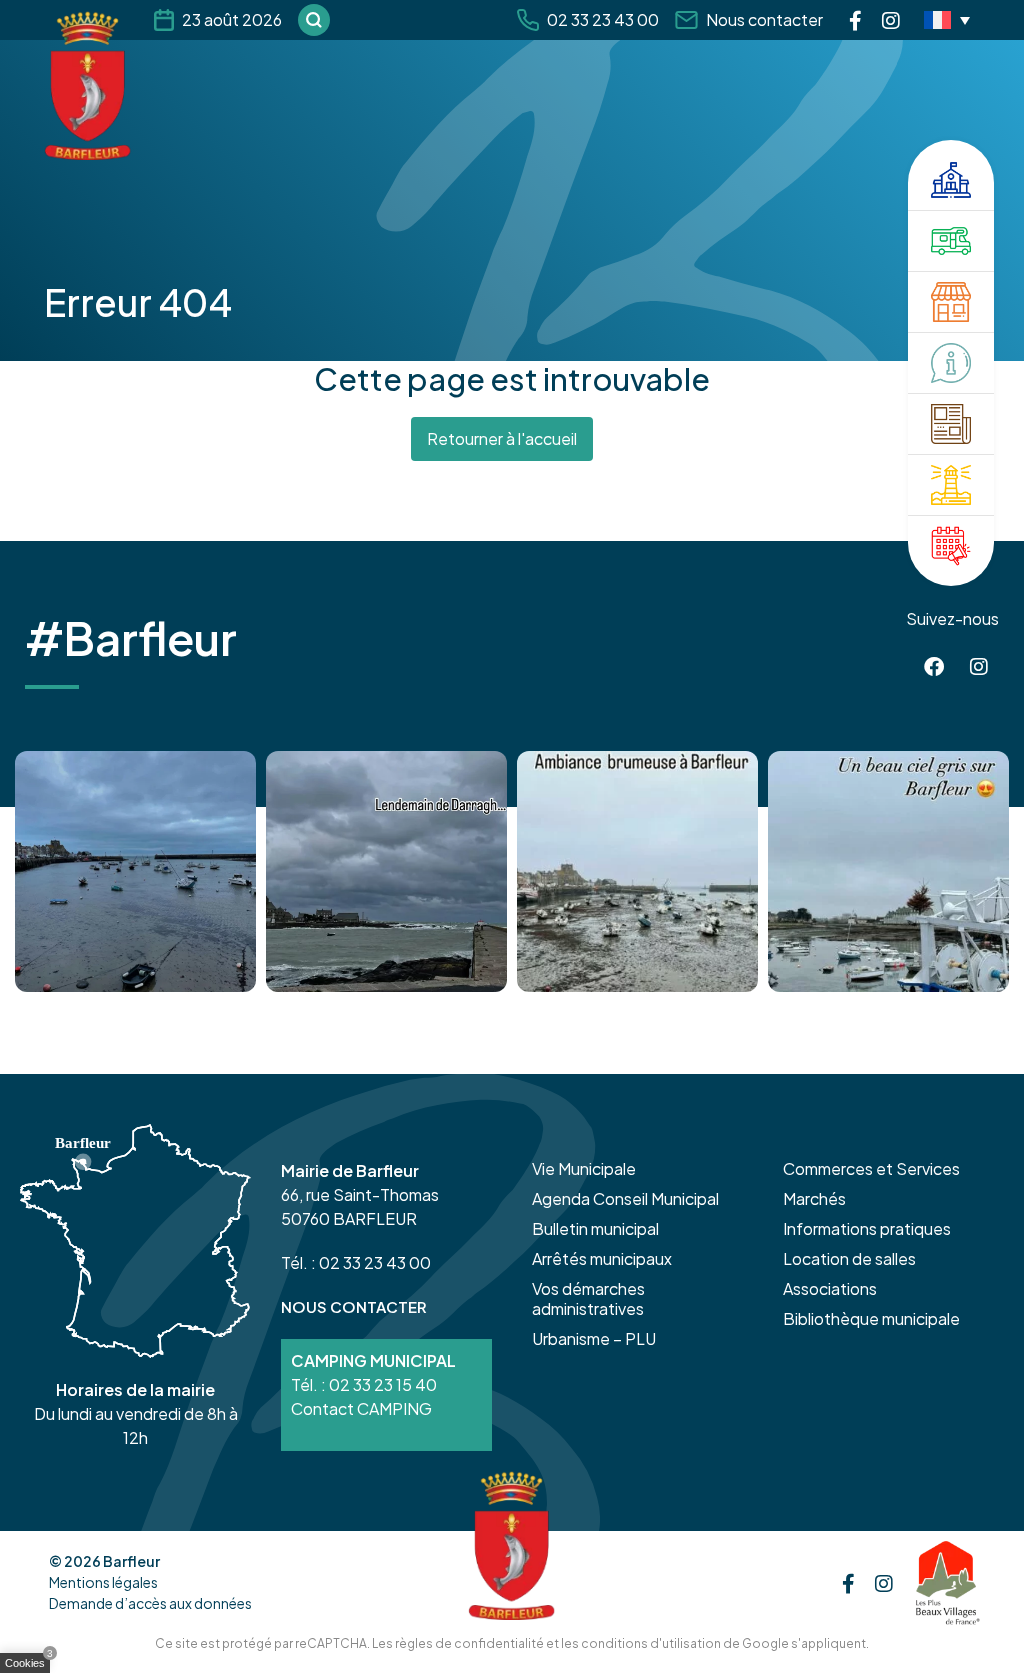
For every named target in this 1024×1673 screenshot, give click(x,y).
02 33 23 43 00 (603, 19)
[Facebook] (855, 20)
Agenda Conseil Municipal (625, 1198)
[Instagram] (891, 20)
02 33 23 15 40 (383, 1384)
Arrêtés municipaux (602, 1258)
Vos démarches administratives (588, 1298)
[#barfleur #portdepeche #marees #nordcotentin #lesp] (888, 871)
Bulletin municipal (595, 1228)
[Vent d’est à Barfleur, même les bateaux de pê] (386, 871)
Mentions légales (103, 1582)
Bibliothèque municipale (871, 1318)
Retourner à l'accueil (502, 438)
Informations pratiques (867, 1228)
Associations (830, 1288)
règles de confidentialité (469, 1643)
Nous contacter (764, 19)
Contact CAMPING (361, 1408)
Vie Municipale (584, 1168)
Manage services (30, 1667)
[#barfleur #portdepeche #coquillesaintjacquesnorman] (637, 871)
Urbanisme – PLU (594, 1338)
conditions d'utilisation (651, 1643)
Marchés (814, 1198)
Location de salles (849, 1258)
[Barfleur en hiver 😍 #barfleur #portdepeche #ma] (135, 871)
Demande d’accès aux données (150, 1603)
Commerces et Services (871, 1168)
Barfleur (131, 1561)
